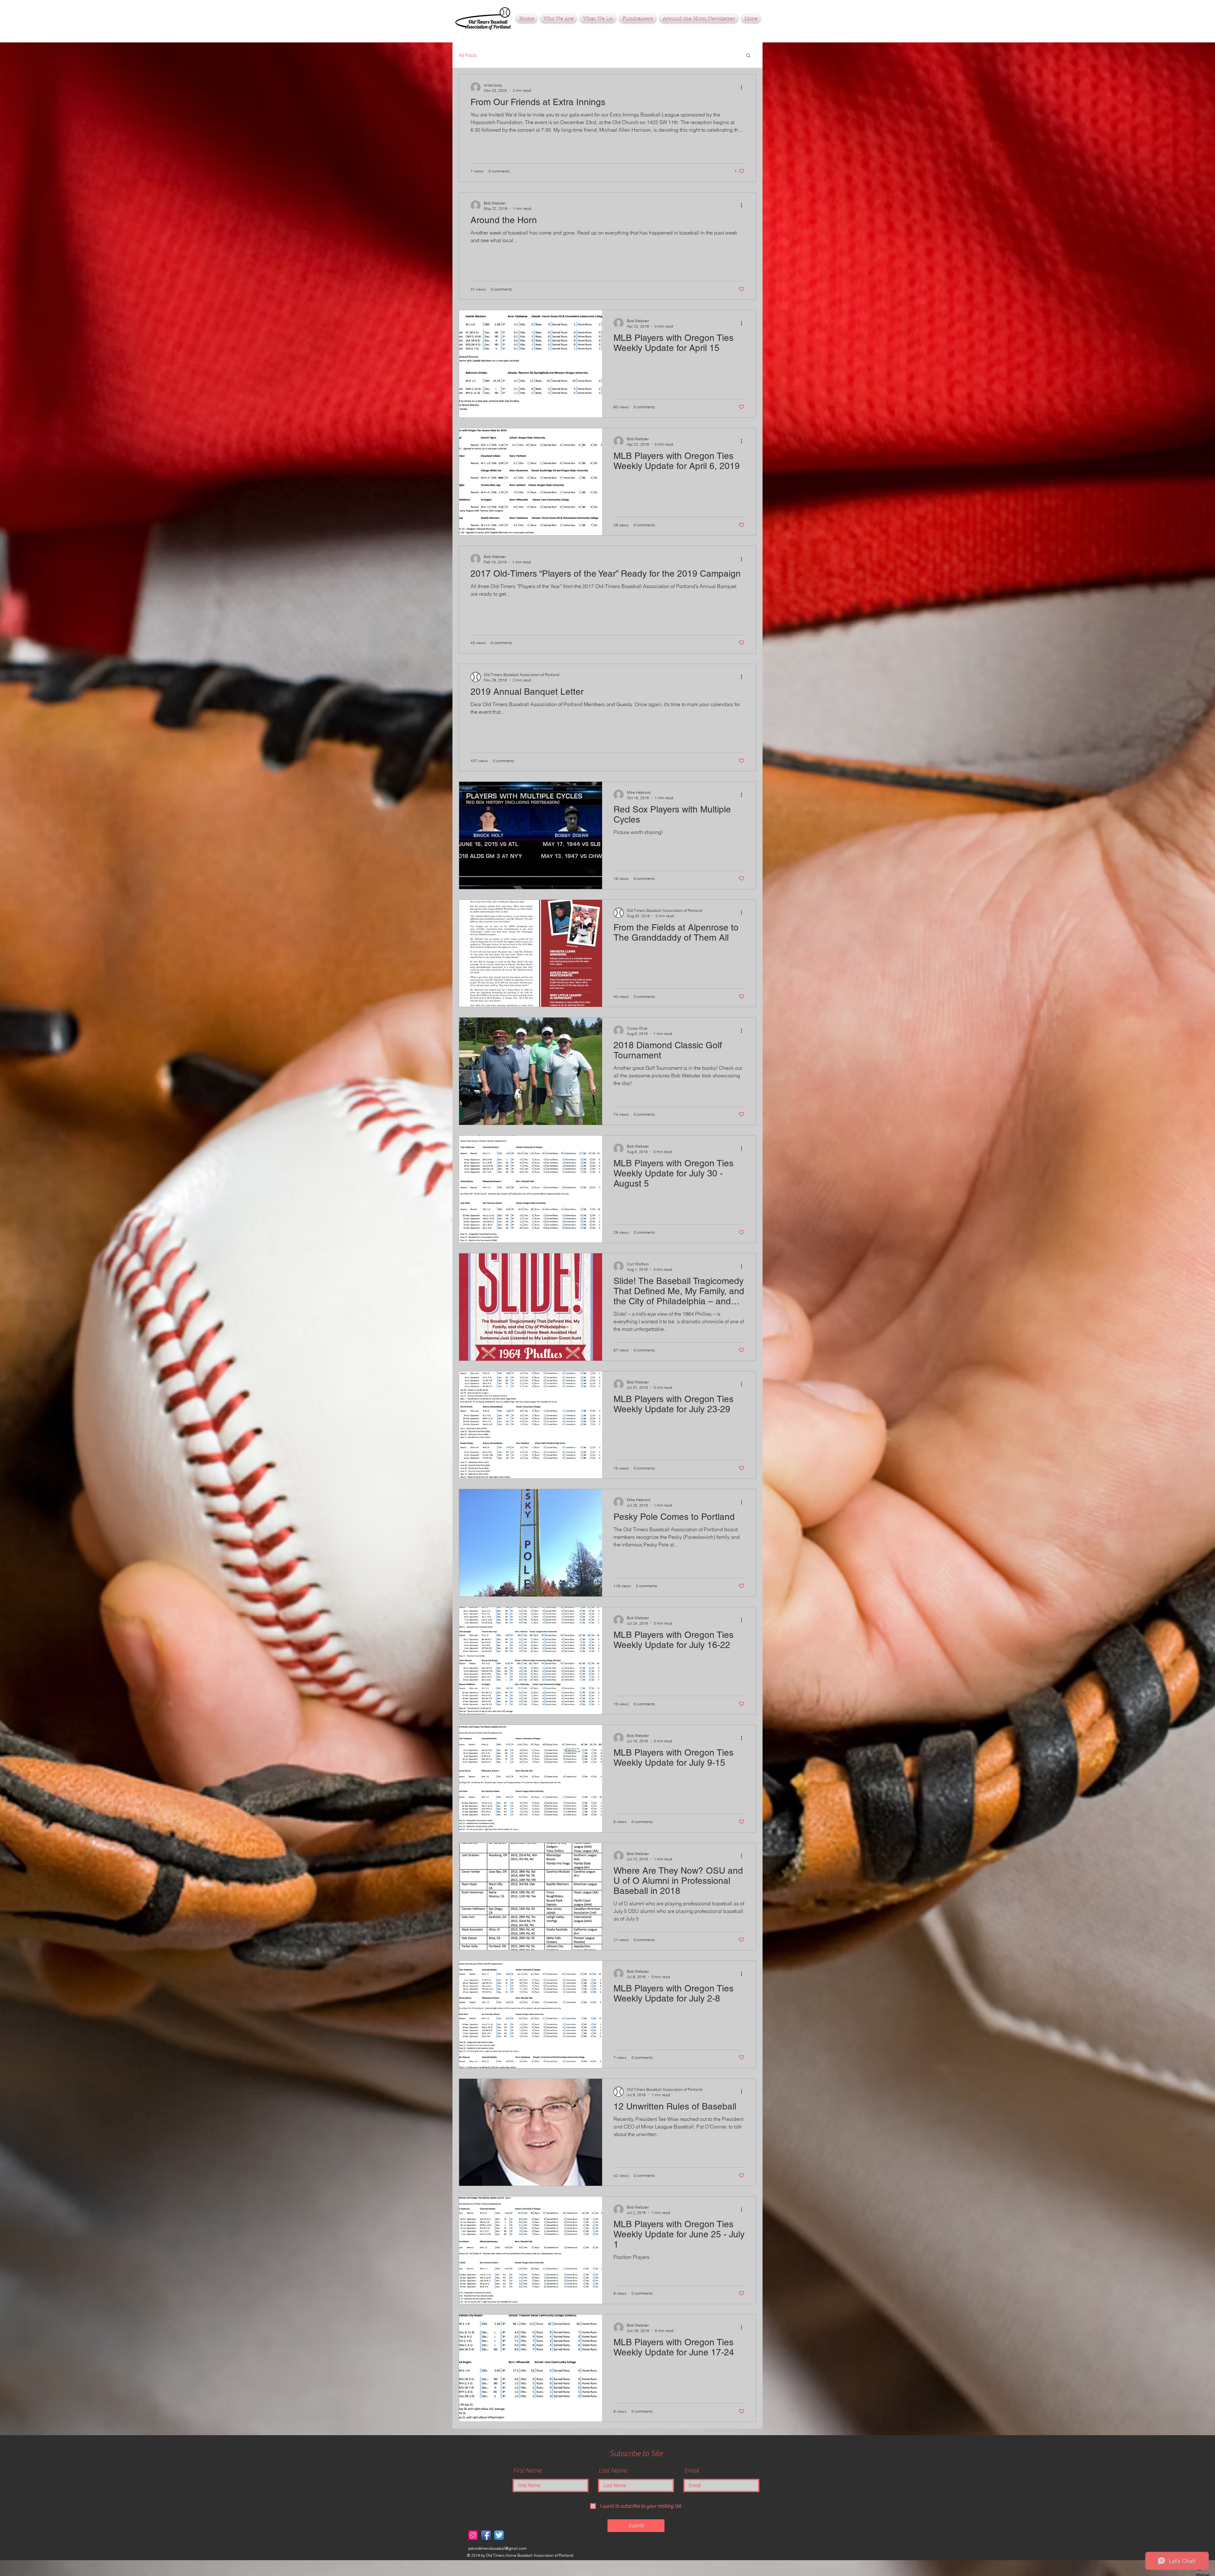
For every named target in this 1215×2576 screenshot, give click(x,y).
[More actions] (744, 87)
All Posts (468, 55)
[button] (638, 19)
